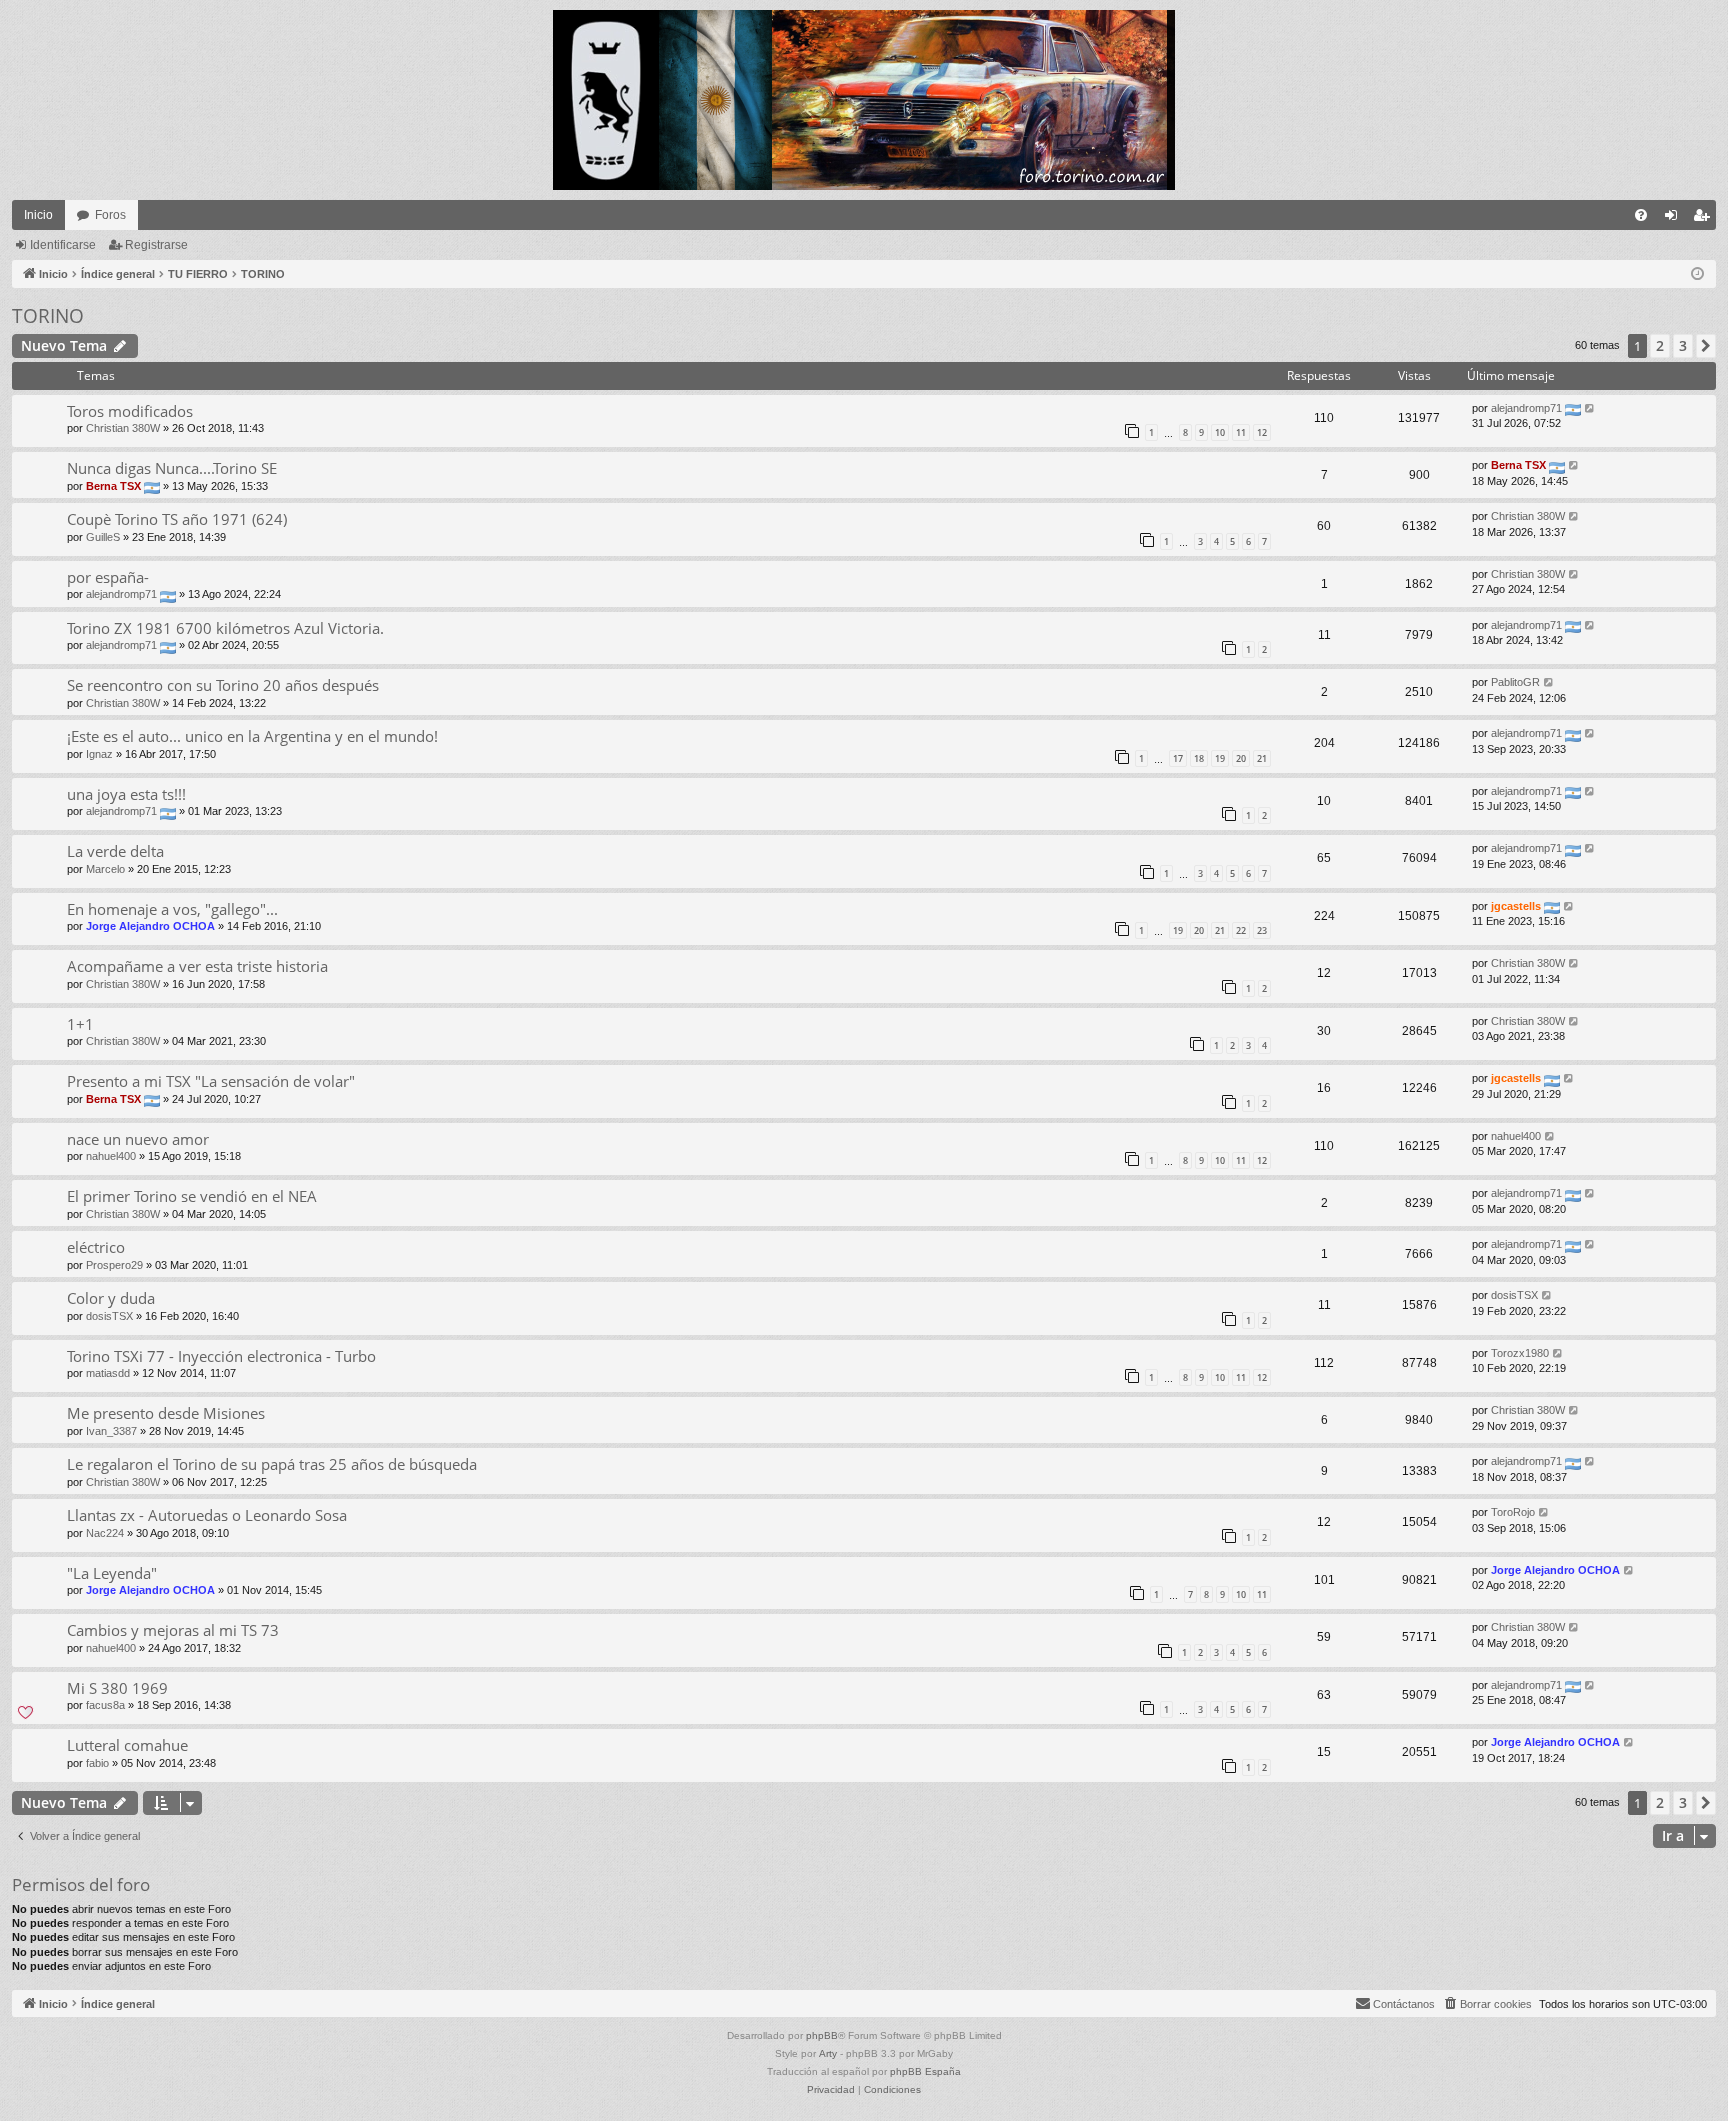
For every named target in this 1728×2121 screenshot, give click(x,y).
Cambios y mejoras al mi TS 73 (173, 1630)
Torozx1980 (1520, 1353)
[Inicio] (864, 100)
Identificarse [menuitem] (1675, 219)
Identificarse (63, 245)
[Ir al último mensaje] (1590, 408)
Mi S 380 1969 (117, 1688)
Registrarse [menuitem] (1705, 219)
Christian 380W (123, 428)
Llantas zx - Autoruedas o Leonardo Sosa (207, 1515)
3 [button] (1683, 345)
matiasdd (108, 1373)
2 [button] (1660, 345)
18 (1199, 758)
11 (1241, 432)
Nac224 (105, 1533)
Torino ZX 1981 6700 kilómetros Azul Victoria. (225, 628)
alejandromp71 (1526, 408)
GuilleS (103, 537)
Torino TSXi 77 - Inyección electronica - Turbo (221, 1356)
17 (1178, 758)
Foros (110, 215)
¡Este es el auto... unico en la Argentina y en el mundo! (252, 736)
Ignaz (99, 754)
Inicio (38, 215)
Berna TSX (113, 486)
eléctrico (96, 1247)
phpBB (822, 2035)
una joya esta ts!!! (126, 794)
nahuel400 (111, 1156)
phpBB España (925, 2071)
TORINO (48, 316)
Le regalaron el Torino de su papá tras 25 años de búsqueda (272, 1464)
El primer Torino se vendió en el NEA (192, 1196)
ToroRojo (1513, 1512)
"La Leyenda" (112, 1573)
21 (1262, 758)
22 (1241, 930)
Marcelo (105, 869)
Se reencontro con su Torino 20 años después (223, 685)
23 (1262, 930)
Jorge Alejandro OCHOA (150, 926)
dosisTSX (109, 1316)
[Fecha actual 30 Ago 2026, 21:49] (1697, 274)
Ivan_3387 (111, 1431)
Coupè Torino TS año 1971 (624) (177, 519)
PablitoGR (1515, 682)
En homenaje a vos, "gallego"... (172, 909)
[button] (1706, 346)
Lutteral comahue (127, 1745)
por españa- (108, 577)
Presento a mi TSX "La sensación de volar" (211, 1081)
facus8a (105, 1705)
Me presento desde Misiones (166, 1413)
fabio (97, 1763)
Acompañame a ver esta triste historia (197, 966)
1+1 (80, 1024)
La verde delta (115, 851)
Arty (828, 2053)
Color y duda (111, 1298)
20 (1241, 758)
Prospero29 (114, 1265)
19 (1220, 758)
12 (1262, 432)
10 (1220, 432)
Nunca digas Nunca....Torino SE (172, 468)
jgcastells (1516, 906)
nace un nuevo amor (138, 1139)
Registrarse (156, 245)
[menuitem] (1641, 215)
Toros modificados (130, 411)
